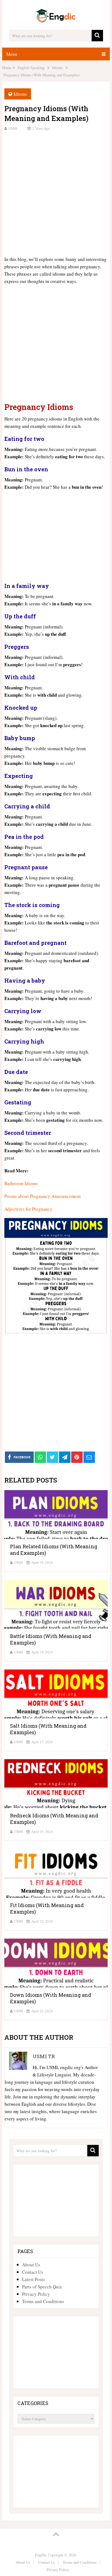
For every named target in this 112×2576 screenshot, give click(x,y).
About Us (31, 2265)
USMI (13, 128)
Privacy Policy (36, 2294)
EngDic (41, 2555)
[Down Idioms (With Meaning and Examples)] (56, 1963)
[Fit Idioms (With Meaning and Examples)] (56, 1873)
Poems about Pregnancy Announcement (43, 1196)
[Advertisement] (56, 193)
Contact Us (33, 2272)
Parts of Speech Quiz (42, 2287)
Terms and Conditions (43, 2301)
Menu (12, 54)
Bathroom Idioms (21, 1183)
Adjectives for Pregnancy (28, 1209)
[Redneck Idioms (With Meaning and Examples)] (56, 1784)
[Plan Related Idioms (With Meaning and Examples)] (56, 1515)
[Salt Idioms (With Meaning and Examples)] (56, 1694)
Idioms (20, 94)
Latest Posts (33, 2279)
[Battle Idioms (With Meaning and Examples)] (56, 1604)
